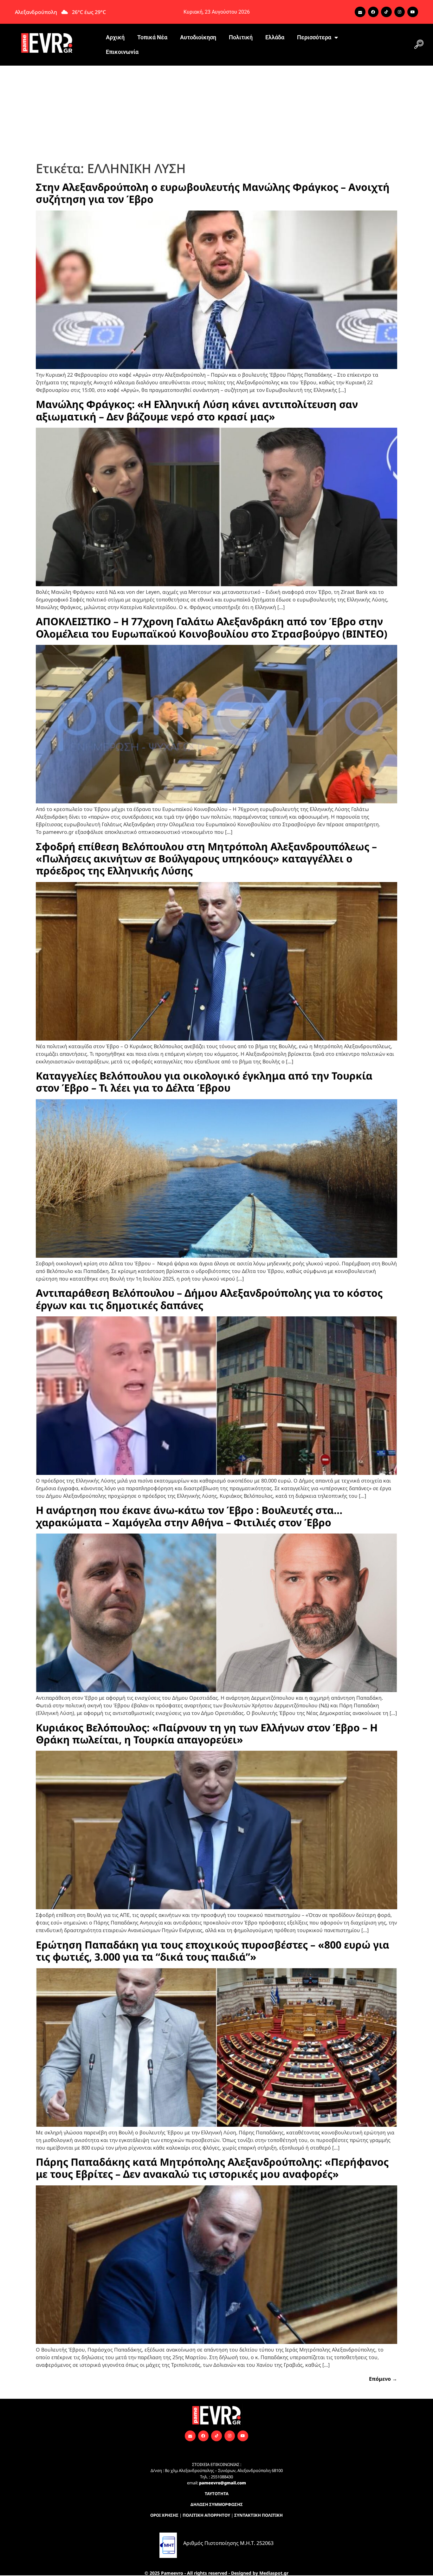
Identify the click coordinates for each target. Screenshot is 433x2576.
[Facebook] (373, 12)
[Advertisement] (217, 113)
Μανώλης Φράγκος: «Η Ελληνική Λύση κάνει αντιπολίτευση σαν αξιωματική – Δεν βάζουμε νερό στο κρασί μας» (197, 410)
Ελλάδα (275, 37)
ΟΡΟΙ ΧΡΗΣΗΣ (164, 2515)
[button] (419, 45)
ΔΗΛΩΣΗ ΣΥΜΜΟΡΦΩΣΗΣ (217, 2504)
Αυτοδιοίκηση (198, 37)
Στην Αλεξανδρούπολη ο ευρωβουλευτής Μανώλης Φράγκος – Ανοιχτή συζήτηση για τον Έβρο (213, 193)
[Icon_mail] (360, 12)
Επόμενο (383, 2379)
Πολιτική (241, 37)
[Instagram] (400, 12)
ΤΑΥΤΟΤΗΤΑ (217, 2494)
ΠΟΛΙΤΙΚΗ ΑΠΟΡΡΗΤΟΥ (206, 2515)
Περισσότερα (314, 37)
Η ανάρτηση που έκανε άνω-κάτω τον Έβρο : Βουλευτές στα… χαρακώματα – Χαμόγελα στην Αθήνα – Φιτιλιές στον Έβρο (189, 1516)
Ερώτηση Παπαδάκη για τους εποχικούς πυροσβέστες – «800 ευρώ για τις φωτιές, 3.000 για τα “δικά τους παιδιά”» (213, 1951)
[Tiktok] (386, 12)
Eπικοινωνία (122, 52)
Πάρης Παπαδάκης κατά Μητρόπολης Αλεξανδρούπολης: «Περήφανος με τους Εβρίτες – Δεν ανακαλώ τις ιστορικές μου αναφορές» (212, 2168)
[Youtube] (413, 12)
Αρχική (115, 37)
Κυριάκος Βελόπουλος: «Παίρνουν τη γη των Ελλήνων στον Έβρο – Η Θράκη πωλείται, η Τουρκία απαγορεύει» (207, 1733)
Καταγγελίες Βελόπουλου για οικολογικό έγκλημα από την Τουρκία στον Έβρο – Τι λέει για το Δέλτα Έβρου (204, 1082)
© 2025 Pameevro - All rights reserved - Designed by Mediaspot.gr (217, 2573)
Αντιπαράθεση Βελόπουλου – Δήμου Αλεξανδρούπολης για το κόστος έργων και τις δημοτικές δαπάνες (209, 1299)
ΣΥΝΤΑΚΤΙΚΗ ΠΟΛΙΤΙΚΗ (259, 2515)
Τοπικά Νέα (152, 37)
